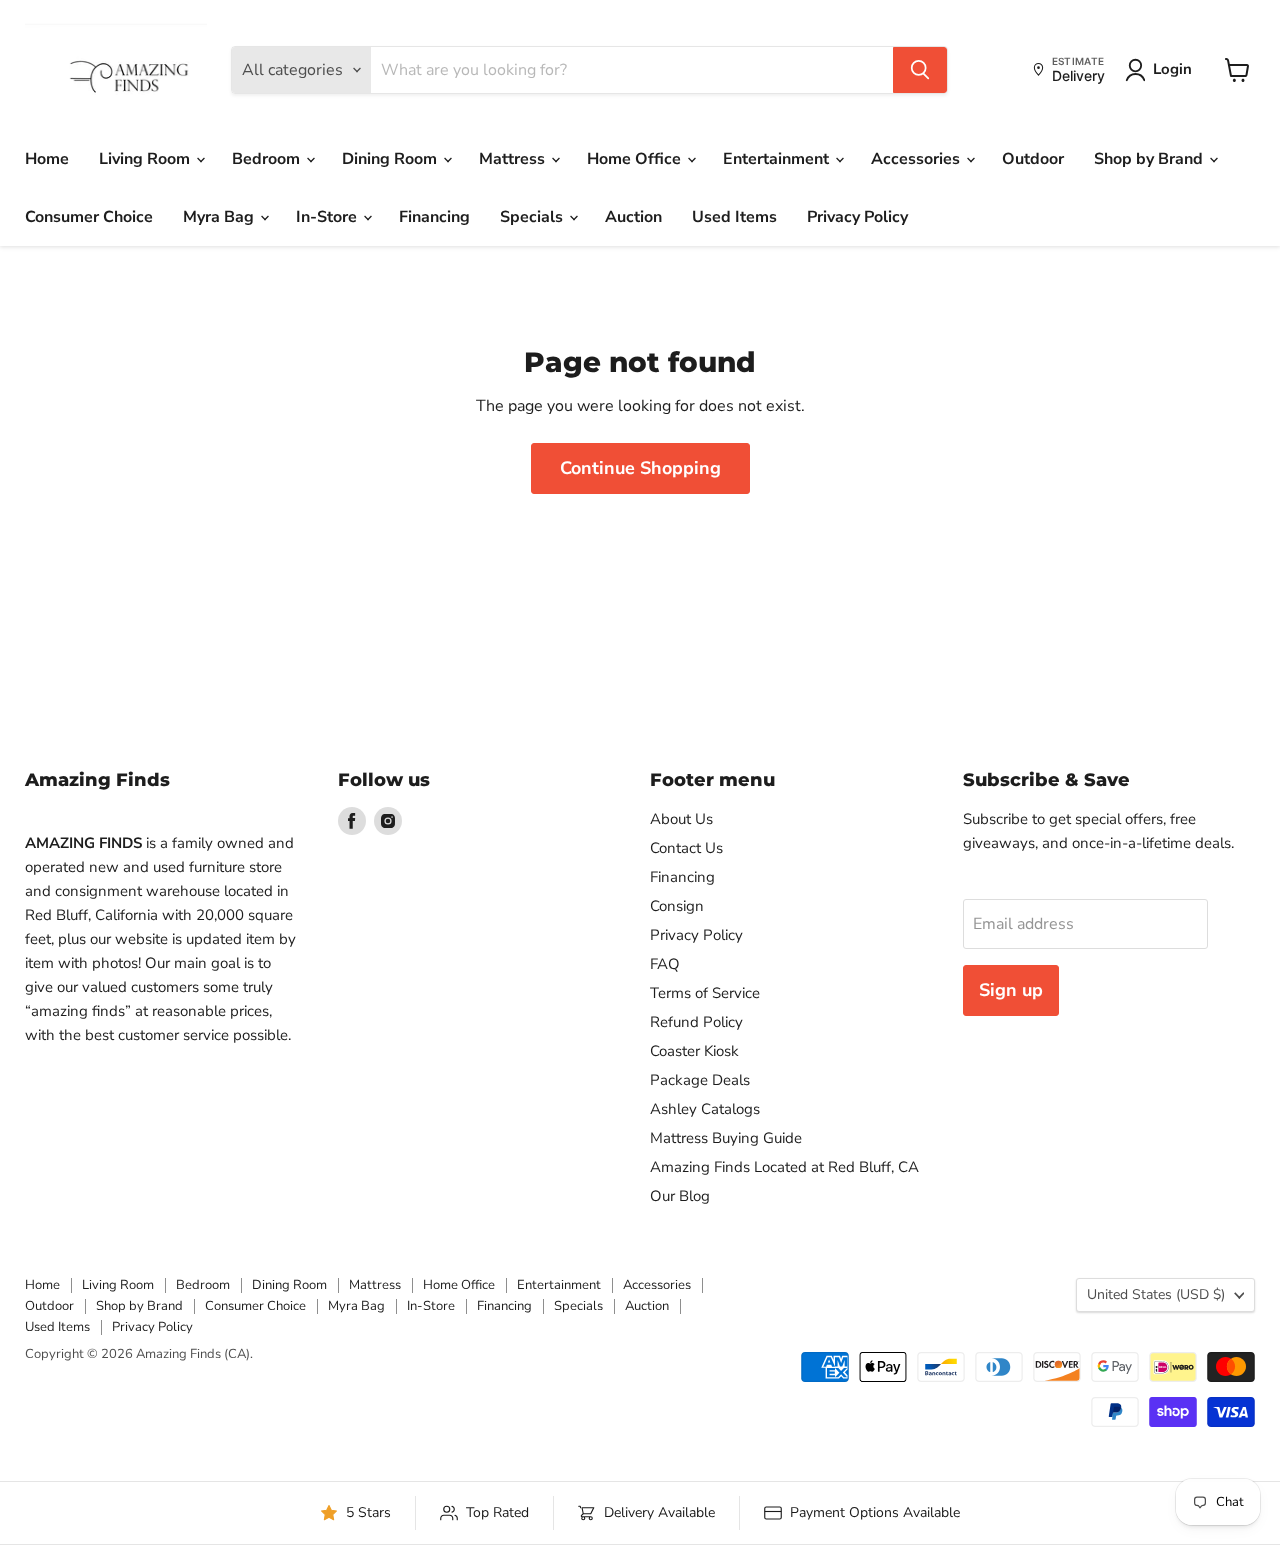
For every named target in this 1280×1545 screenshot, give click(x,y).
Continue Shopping (640, 468)
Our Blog (680, 1196)
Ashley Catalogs (705, 1109)
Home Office (636, 159)
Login (1172, 69)
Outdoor (1033, 159)
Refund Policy (696, 1022)
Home (47, 159)
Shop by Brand (1150, 159)
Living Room (146, 159)
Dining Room (391, 159)
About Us (681, 819)
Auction (633, 217)
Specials (533, 217)
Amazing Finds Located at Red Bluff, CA (784, 1167)
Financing (434, 217)
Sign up (1011, 990)
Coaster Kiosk (694, 1051)
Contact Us (686, 848)
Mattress (514, 159)
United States (1156, 1294)
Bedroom (268, 159)
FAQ (665, 964)
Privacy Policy (857, 217)
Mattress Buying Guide (726, 1138)
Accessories (917, 159)
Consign (677, 906)
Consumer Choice (89, 217)
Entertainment (778, 159)
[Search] (920, 70)
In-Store (328, 217)
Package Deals (700, 1080)
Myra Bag (220, 217)
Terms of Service (705, 993)
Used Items (734, 217)
